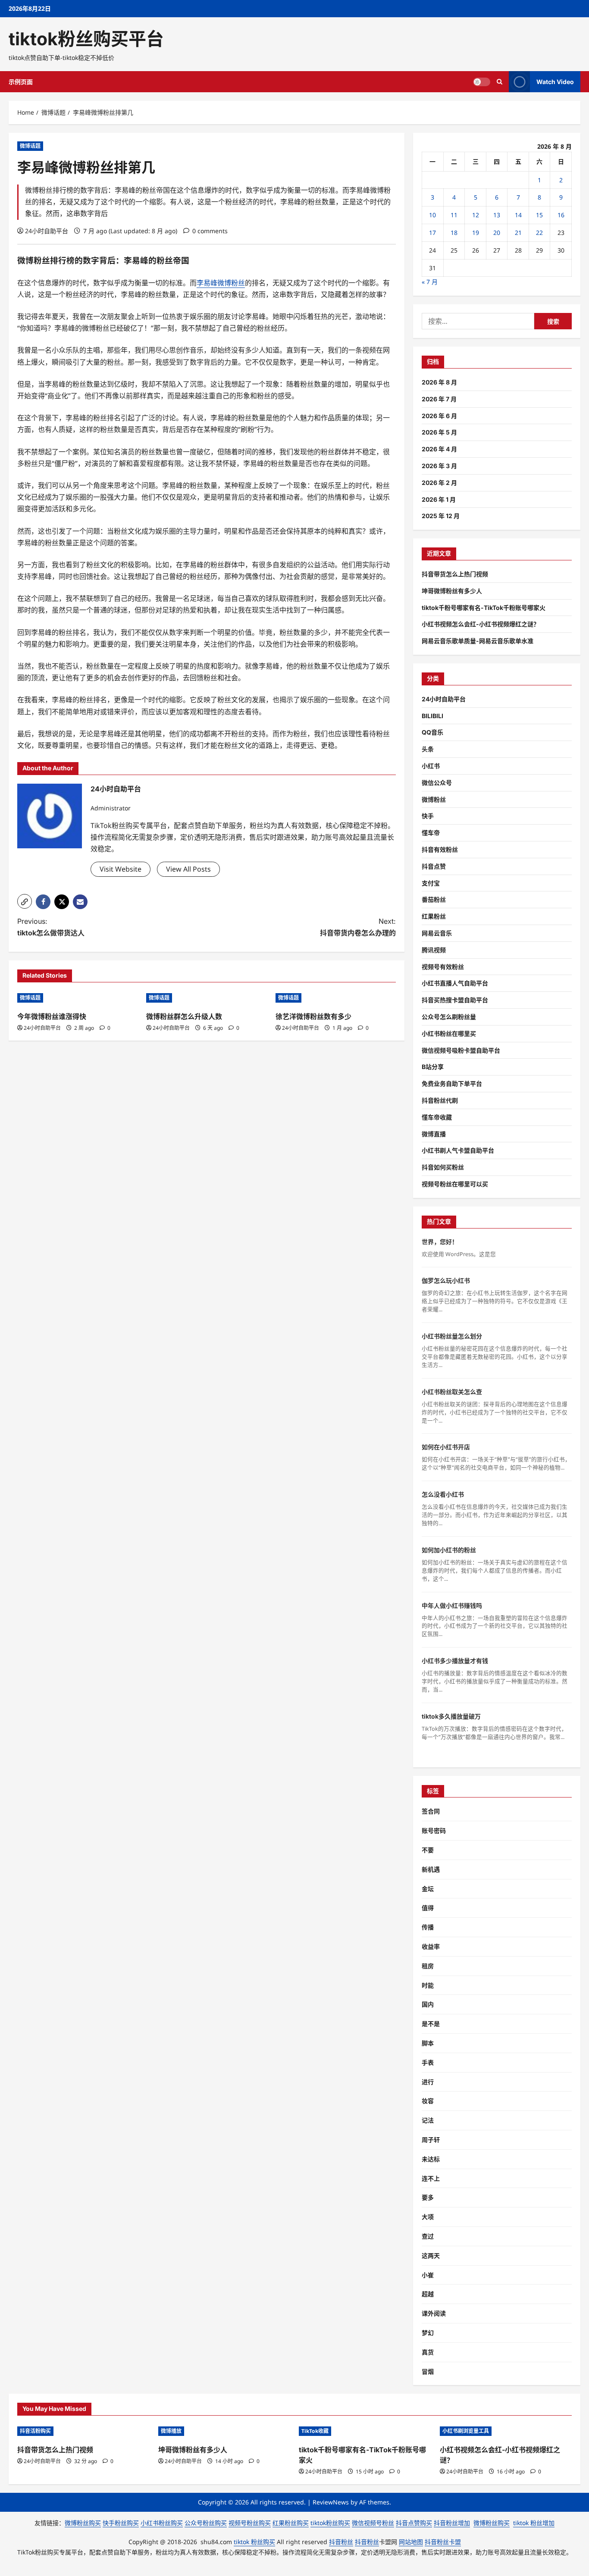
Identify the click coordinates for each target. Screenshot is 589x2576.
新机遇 (431, 1869)
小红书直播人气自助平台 (455, 983)
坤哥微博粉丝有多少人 (452, 591)
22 (539, 233)
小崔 (428, 2275)
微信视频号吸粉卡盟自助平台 (461, 1050)
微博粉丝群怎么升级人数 (184, 1016)
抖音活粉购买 (35, 2431)
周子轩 (431, 2140)
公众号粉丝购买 (206, 2523)
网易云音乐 (437, 933)
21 (518, 233)
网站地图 (411, 2542)
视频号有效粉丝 (443, 967)
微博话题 (30, 146)
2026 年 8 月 (439, 382)
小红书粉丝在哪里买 (449, 1033)
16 (561, 215)
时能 (428, 1985)
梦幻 (428, 2333)
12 (476, 215)
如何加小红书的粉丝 (449, 1550)
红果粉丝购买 (291, 2523)
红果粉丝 (434, 916)
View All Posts (188, 869)
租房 (428, 1966)
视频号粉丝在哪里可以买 (455, 1184)
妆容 (428, 2101)
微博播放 (171, 2431)
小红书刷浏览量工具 (466, 2431)
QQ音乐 (432, 732)
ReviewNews (331, 2502)
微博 (25, 261)
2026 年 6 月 (439, 416)
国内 (428, 2004)
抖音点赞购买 (414, 2523)
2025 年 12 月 (441, 516)
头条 (428, 749)
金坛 (428, 1889)
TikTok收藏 (315, 2431)
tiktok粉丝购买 (330, 2523)
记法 (428, 2120)
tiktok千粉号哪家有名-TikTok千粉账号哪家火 (484, 608)
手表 (428, 2062)
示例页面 (21, 82)
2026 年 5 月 (439, 432)
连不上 (431, 2178)
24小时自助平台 (47, 231)
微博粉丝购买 (83, 2523)
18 (454, 233)
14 (518, 215)
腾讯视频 (434, 950)
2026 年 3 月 (439, 466)
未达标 (431, 2159)
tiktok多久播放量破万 (451, 1716)
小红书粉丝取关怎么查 (452, 1392)
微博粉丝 (434, 799)
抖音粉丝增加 (452, 2523)
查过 (428, 2236)
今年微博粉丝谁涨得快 (52, 1016)
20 (497, 233)
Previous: (51, 927)
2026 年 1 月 (439, 499)
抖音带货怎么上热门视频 (455, 574)
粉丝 (42, 261)
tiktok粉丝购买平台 (86, 39)
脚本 (428, 2043)
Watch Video (555, 82)
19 (476, 233)
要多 (428, 2197)
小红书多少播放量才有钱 (455, 1661)
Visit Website (121, 869)
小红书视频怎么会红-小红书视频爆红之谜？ (481, 624)
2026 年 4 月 (439, 449)
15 (539, 215)
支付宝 (431, 883)
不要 (428, 1850)
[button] (25, 901)
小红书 (431, 766)
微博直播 (434, 1134)
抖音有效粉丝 (440, 849)
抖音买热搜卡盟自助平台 (455, 1000)
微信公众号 (437, 783)
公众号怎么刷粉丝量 (449, 1017)
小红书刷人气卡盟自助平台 (458, 1150)
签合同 (431, 1811)
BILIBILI (432, 716)
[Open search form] (500, 82)
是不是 (431, 2024)
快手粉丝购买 (121, 2523)
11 (454, 215)
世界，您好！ (440, 1242)
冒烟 (428, 2371)
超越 (428, 2294)
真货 (428, 2352)
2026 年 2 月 (439, 483)
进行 (428, 2082)
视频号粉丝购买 (250, 2523)
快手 (428, 816)
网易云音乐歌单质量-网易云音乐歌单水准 (478, 641)
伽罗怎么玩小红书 (446, 1280)
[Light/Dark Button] (482, 82)
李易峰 (136, 261)
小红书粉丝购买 (162, 2523)
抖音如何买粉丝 (443, 1167)
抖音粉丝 (341, 2542)
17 (432, 233)
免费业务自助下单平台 (452, 1083)
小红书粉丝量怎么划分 (452, 1336)
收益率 (431, 1946)
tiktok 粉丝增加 (534, 2523)
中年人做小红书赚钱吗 (452, 1605)
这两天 (431, 2256)
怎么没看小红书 (443, 1494)
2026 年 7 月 (439, 399)
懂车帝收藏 (437, 1117)
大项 (428, 2217)
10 (432, 215)
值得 (428, 1908)
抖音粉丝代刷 (440, 1100)
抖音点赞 (434, 866)
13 (497, 215)
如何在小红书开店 (446, 1447)
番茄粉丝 (434, 899)
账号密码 (434, 1830)
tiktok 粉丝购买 (254, 2542)
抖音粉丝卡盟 (443, 2542)
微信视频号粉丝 (373, 2523)
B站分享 (433, 1067)
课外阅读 (434, 2313)
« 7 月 (430, 282)
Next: (358, 927)
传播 (428, 1927)
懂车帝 (431, 833)
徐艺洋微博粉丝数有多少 (313, 1016)
